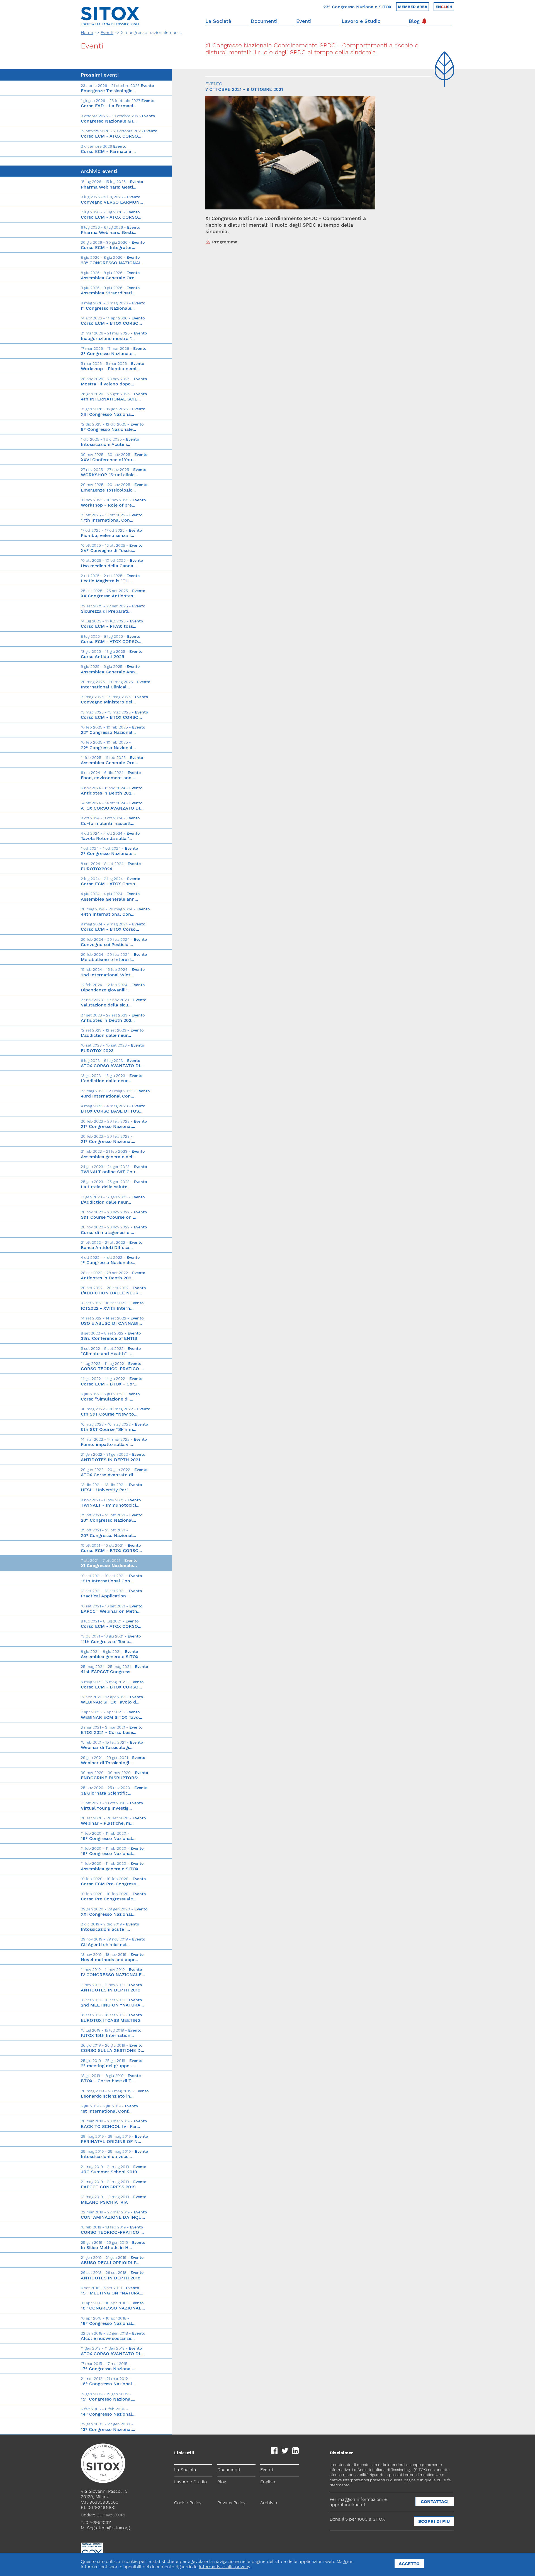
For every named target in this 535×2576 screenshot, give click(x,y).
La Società (218, 21)
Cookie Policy (188, 2503)
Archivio (269, 2503)
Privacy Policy (231, 2503)
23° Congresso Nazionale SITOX (357, 7)
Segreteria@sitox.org (108, 2528)
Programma (225, 242)
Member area (413, 7)
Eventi (304, 21)
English (268, 2482)
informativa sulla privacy (224, 2567)
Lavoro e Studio (361, 21)
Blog (414, 21)
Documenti (264, 21)
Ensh (444, 7)
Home (87, 32)
